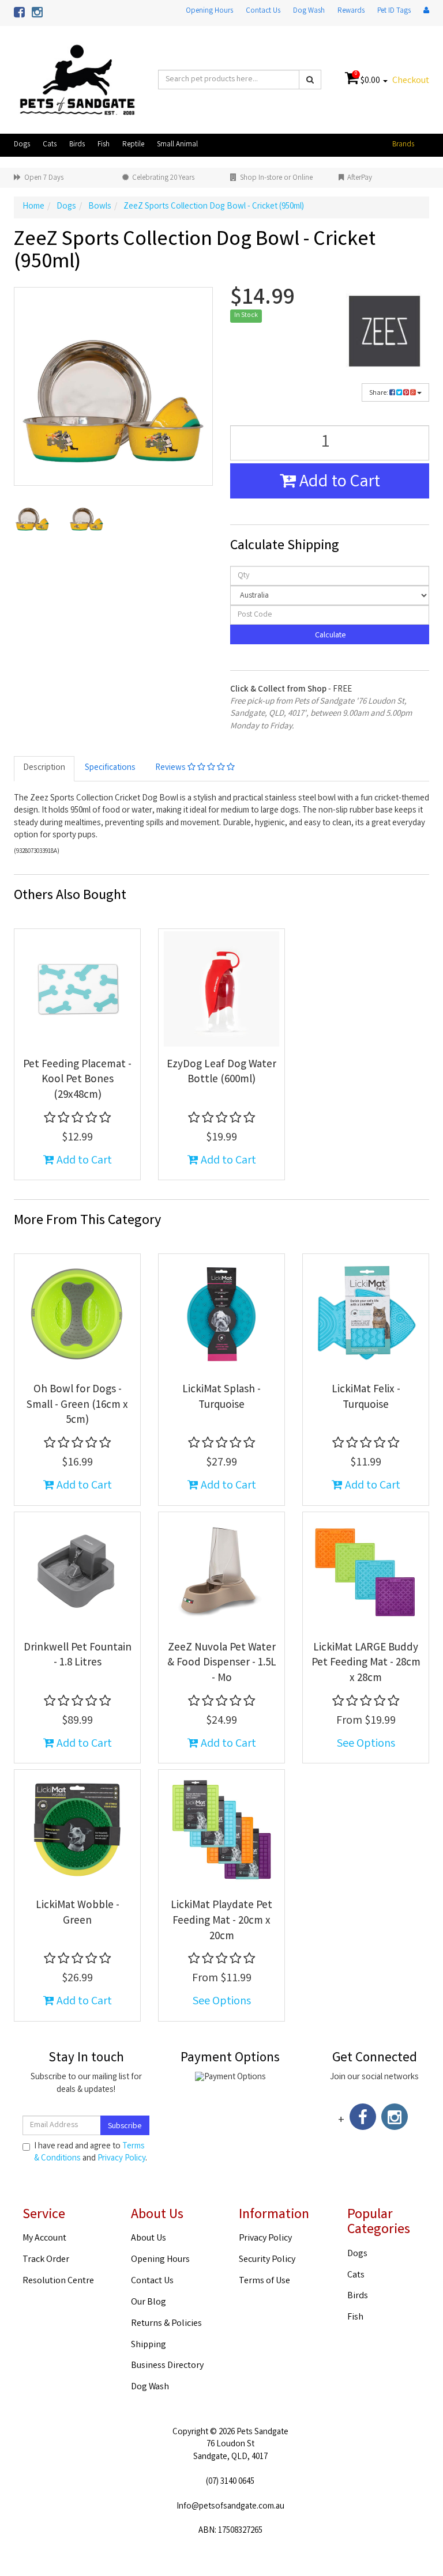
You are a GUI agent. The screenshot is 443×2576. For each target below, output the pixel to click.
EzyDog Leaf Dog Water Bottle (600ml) (221, 1073)
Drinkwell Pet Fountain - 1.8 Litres (78, 1656)
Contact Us (263, 11)
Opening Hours (209, 11)
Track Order (46, 2260)
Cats (50, 145)
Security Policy (267, 2260)
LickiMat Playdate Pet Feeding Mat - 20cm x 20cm (221, 1921)
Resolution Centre (58, 2281)
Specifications (110, 768)
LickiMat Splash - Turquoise (221, 1398)
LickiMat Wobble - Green (78, 1914)
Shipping (149, 2345)
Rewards (351, 11)
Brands (403, 145)
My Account (44, 2239)
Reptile (133, 145)
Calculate (330, 636)
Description (44, 768)
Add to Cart (338, 483)
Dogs (22, 145)
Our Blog (149, 2303)
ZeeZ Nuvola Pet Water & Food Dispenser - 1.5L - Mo (222, 1663)
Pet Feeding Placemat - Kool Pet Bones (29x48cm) (77, 1080)
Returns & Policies (166, 2324)
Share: (379, 393)
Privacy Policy (121, 2159)
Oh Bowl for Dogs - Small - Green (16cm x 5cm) (77, 1405)
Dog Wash (309, 11)
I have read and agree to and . (91, 2153)
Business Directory (167, 2366)
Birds (77, 145)
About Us (149, 2239)
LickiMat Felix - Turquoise (366, 1398)
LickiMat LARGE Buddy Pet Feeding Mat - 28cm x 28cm (366, 1663)
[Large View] (32, 516)
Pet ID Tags (394, 11)
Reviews (171, 768)
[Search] (310, 80)
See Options (366, 1744)
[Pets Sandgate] (77, 80)
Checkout (411, 81)
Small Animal (177, 145)
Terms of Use (264, 2281)
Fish (104, 145)
